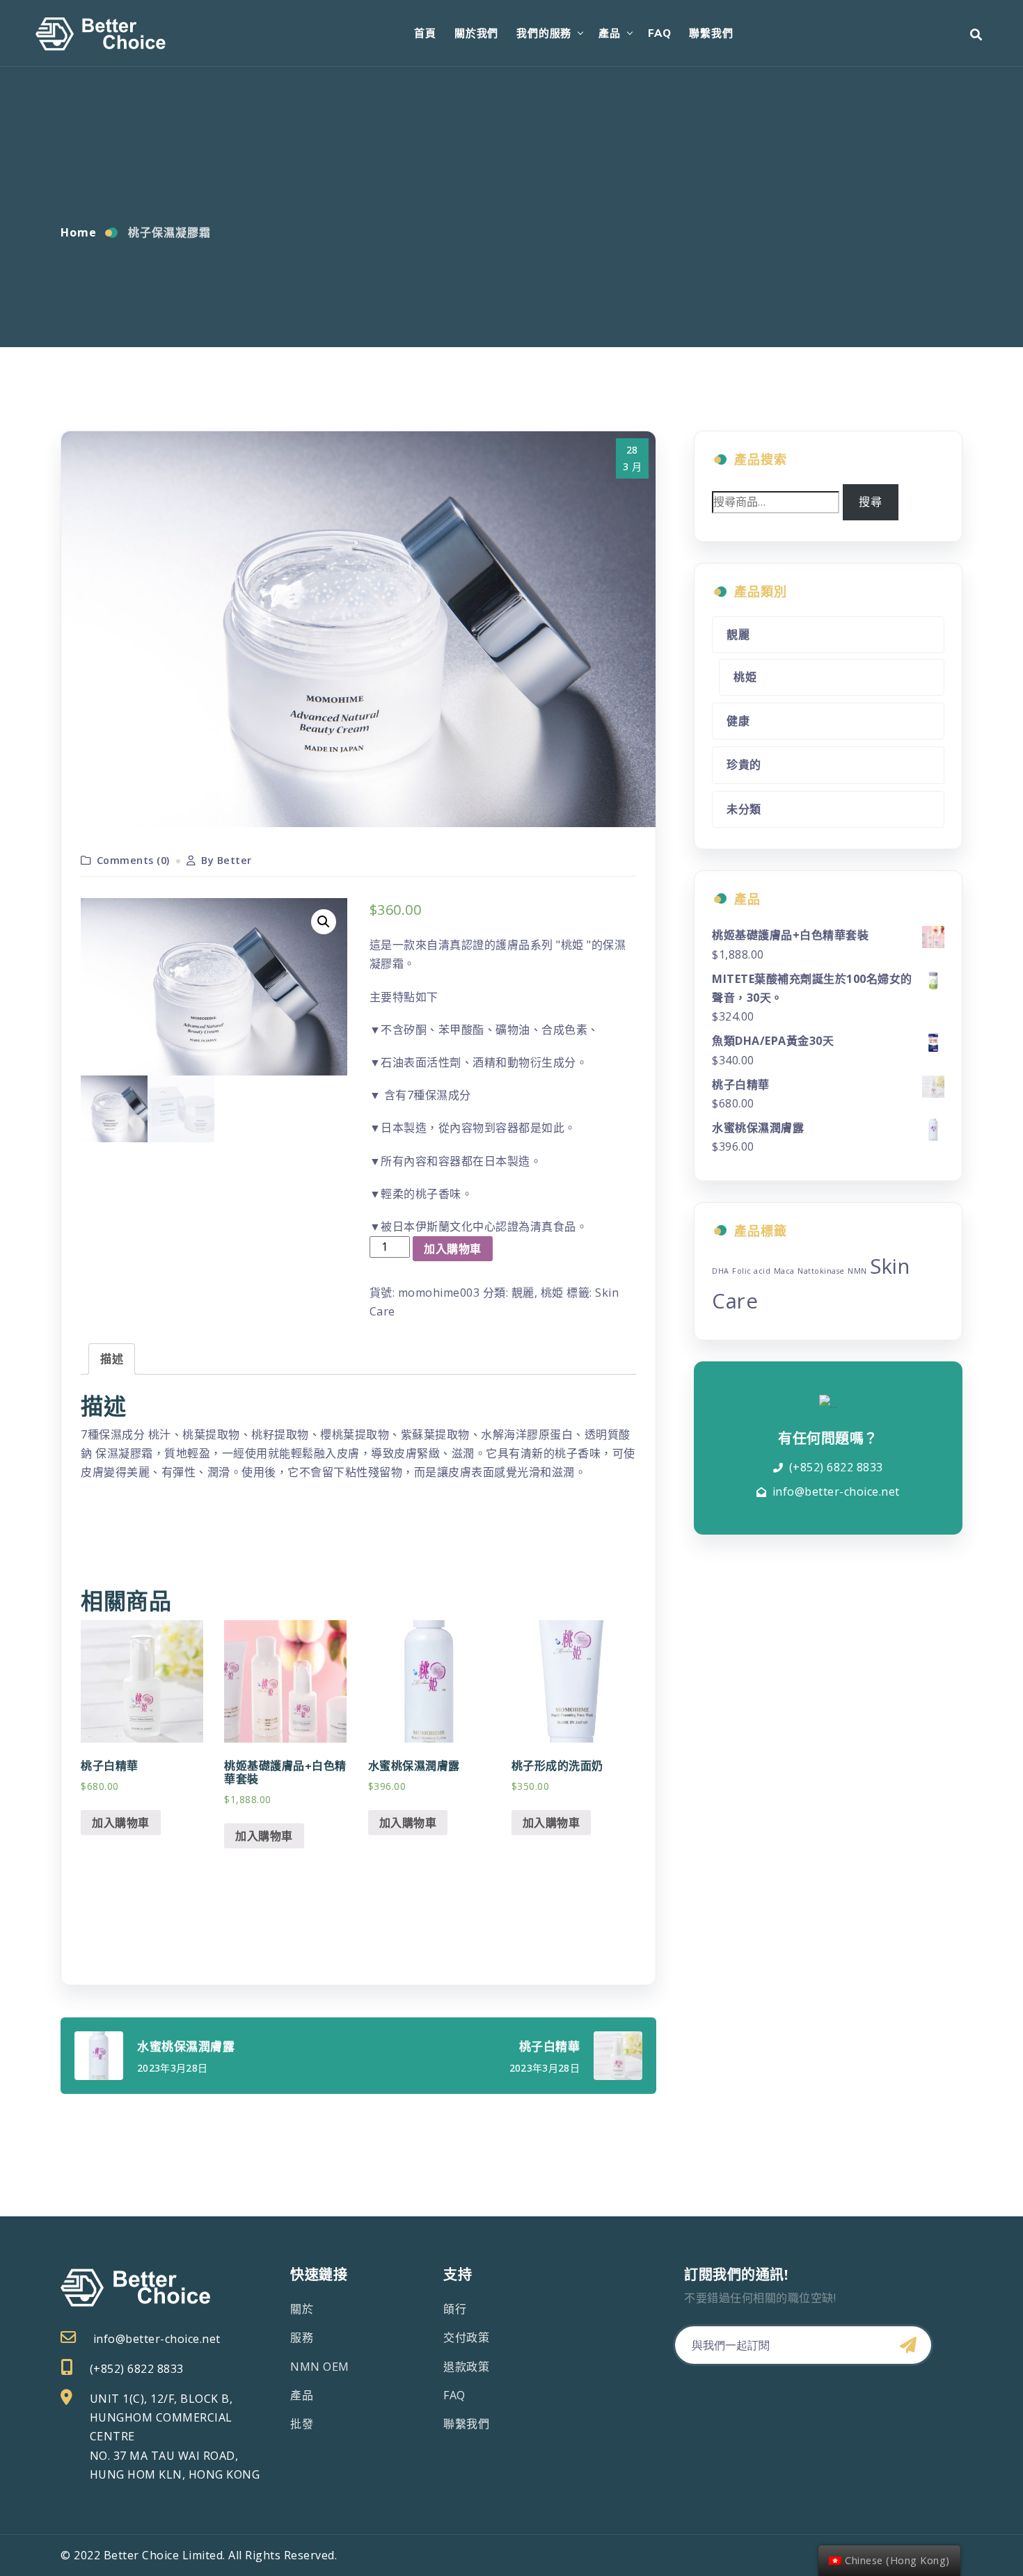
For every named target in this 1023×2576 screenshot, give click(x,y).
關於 (302, 2309)
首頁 (425, 33)
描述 (112, 1359)
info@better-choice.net (836, 1491)
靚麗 (523, 1293)
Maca (784, 1271)
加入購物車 (453, 1249)
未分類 (744, 809)
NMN (857, 1271)
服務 (302, 2337)
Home (79, 232)
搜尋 (870, 502)
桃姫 (552, 1293)
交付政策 (466, 2337)
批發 (302, 2424)
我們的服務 (544, 33)
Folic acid (751, 1271)
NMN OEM (320, 2367)
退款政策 (466, 2367)
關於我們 (476, 33)
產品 (610, 33)
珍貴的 (744, 765)
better (235, 860)
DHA (721, 1271)
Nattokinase (821, 1271)
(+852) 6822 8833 (836, 1467)
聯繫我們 (711, 33)
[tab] (112, 1359)
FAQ (659, 33)
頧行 (455, 2309)
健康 (738, 721)
